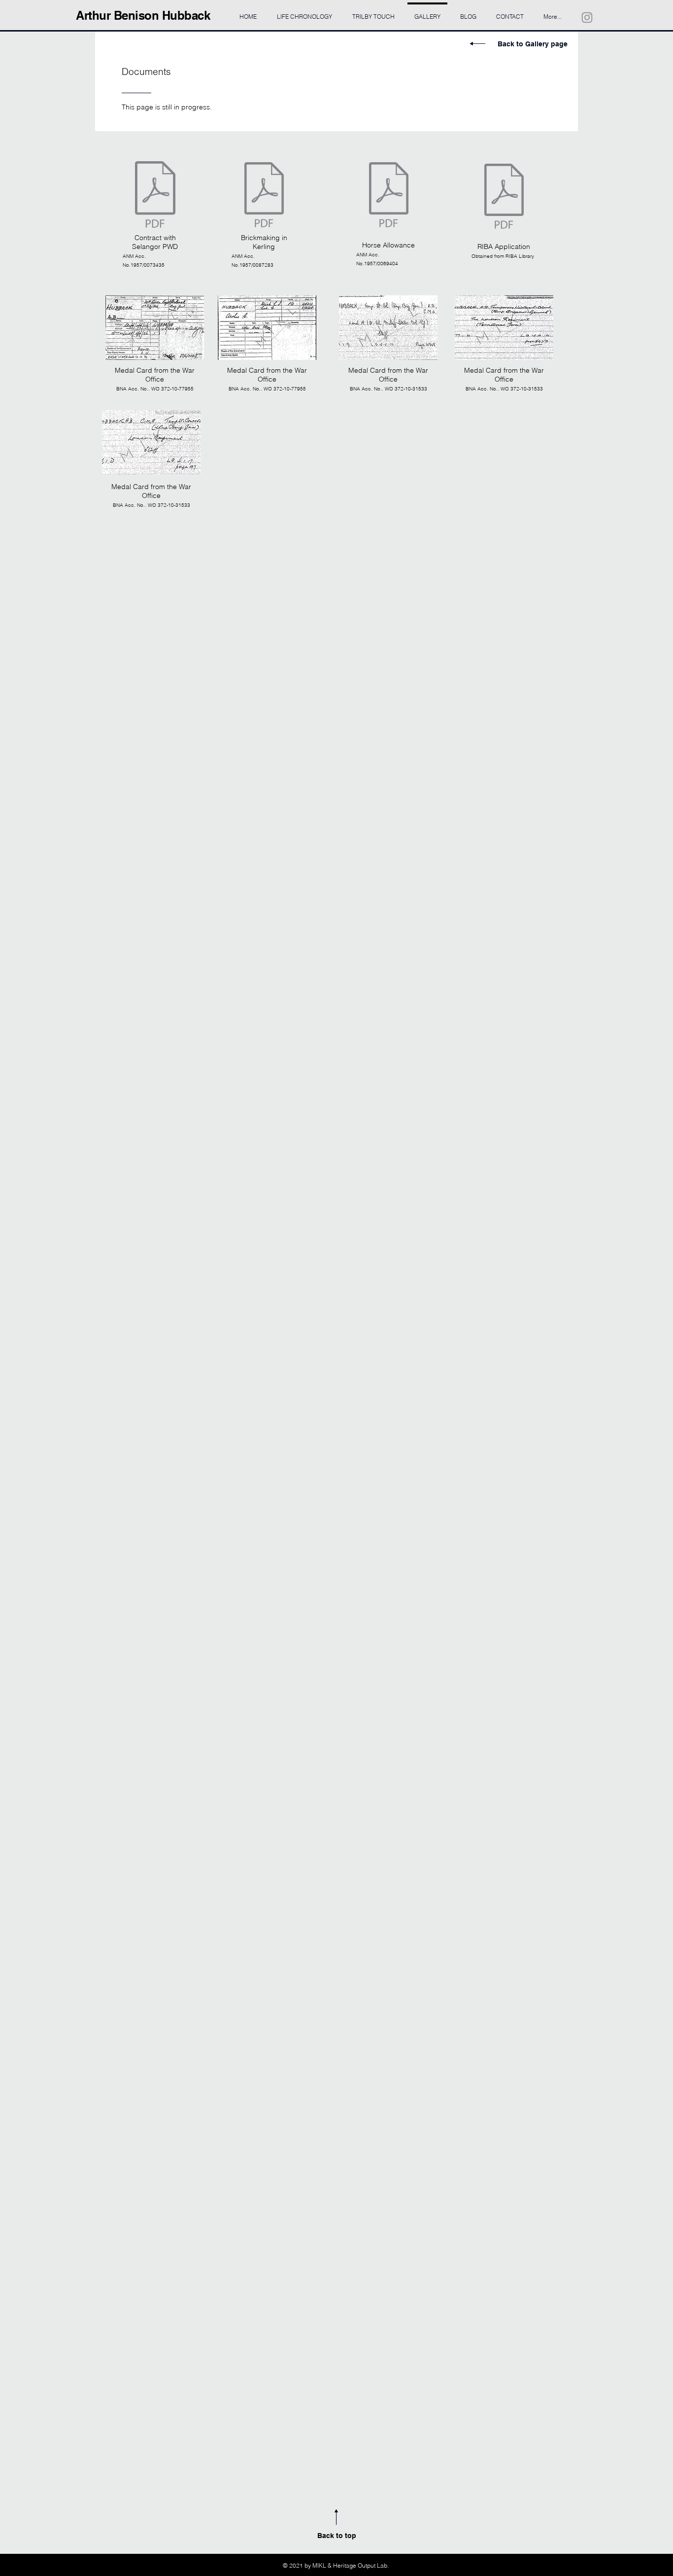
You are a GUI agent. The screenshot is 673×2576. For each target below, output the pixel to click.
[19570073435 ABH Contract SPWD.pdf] (155, 196)
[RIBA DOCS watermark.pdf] (504, 197)
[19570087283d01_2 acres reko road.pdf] (264, 196)
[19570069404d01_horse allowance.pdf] (389, 196)
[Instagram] (587, 18)
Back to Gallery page (533, 44)
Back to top (337, 2536)
